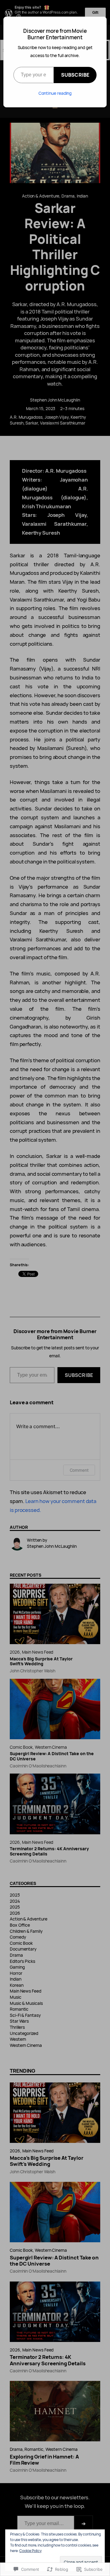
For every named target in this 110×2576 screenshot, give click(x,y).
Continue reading (55, 93)
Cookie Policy (30, 2551)
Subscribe (75, 75)
